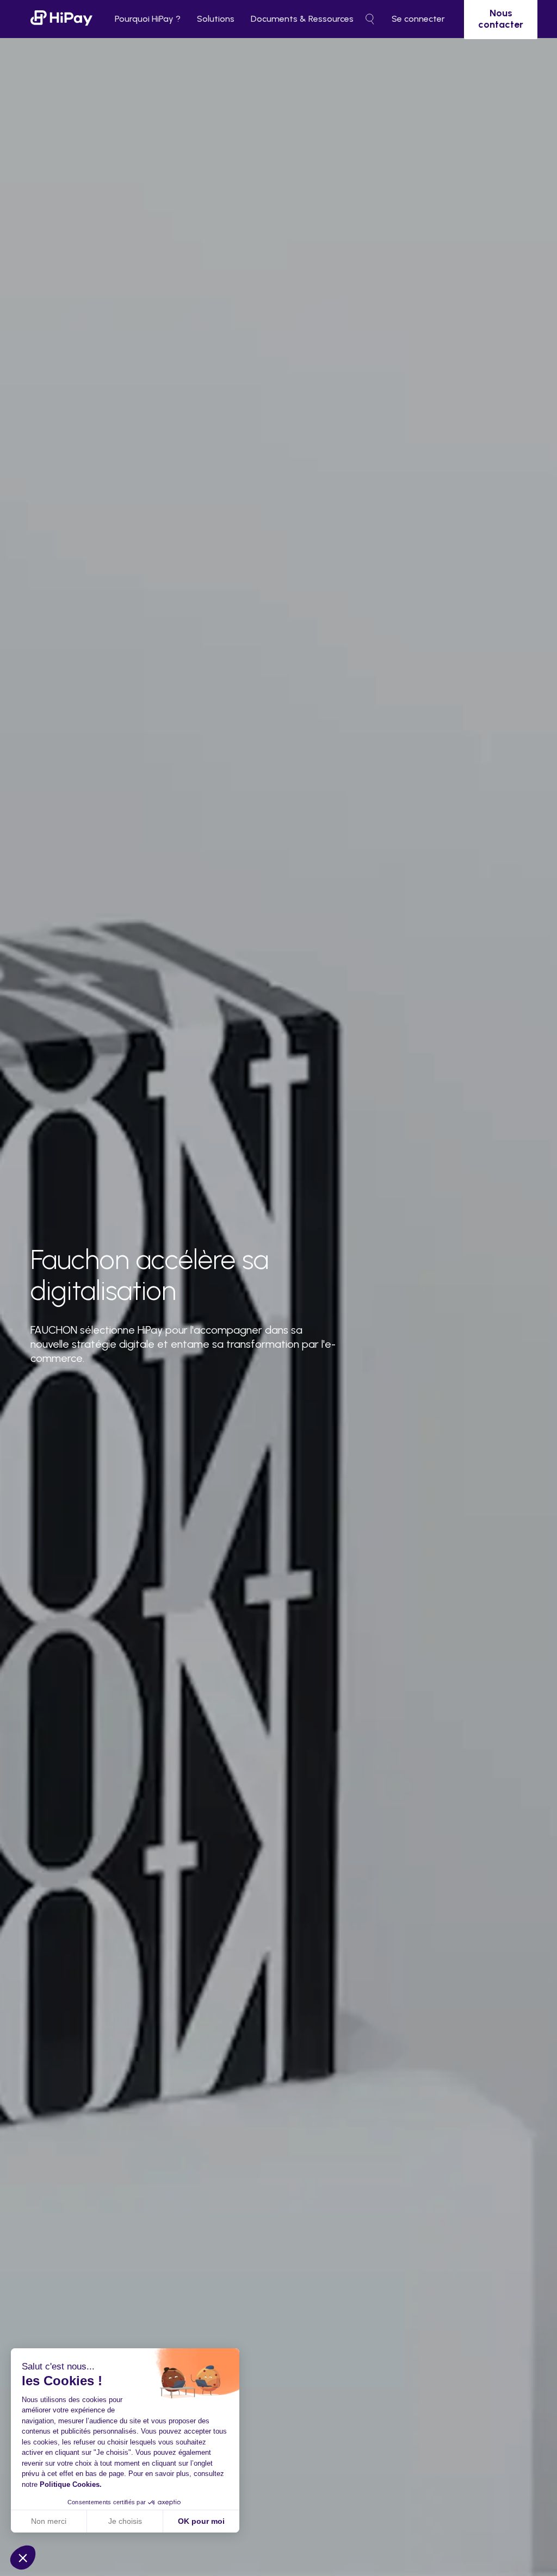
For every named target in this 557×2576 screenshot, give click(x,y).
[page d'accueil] (61, 19)
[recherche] (370, 19)
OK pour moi (201, 2521)
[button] (23, 2558)
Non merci (49, 2521)
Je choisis (125, 2521)
